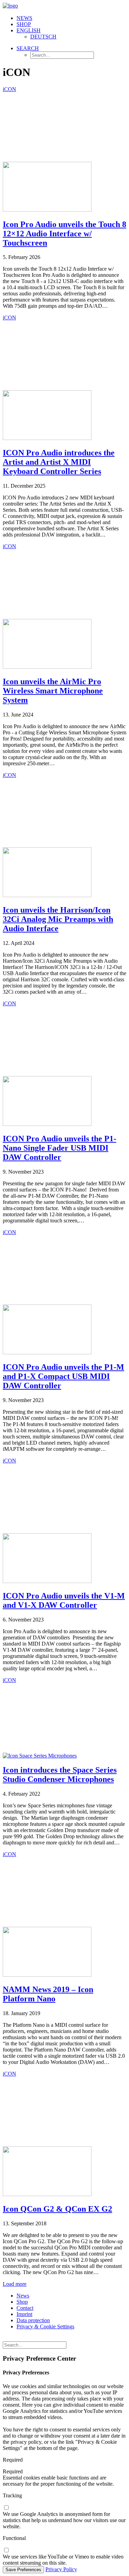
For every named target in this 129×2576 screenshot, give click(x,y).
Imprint (24, 2314)
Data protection (33, 2320)
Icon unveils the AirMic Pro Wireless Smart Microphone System (53, 691)
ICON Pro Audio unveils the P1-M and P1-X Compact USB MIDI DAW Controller (63, 1376)
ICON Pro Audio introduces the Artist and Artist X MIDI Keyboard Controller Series (59, 462)
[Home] (58, 2338)
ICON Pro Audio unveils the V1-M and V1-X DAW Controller (64, 1600)
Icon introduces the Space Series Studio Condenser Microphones (60, 1775)
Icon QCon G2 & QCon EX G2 (57, 2209)
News (24, 18)
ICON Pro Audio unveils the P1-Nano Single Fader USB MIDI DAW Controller (60, 1148)
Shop (24, 24)
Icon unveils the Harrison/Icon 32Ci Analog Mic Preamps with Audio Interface (58, 919)
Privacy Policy (61, 2569)
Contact (25, 2308)
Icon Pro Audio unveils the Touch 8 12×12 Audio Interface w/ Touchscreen (64, 234)
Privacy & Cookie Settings (45, 2326)
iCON (9, 89)
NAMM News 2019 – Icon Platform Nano (48, 1994)
